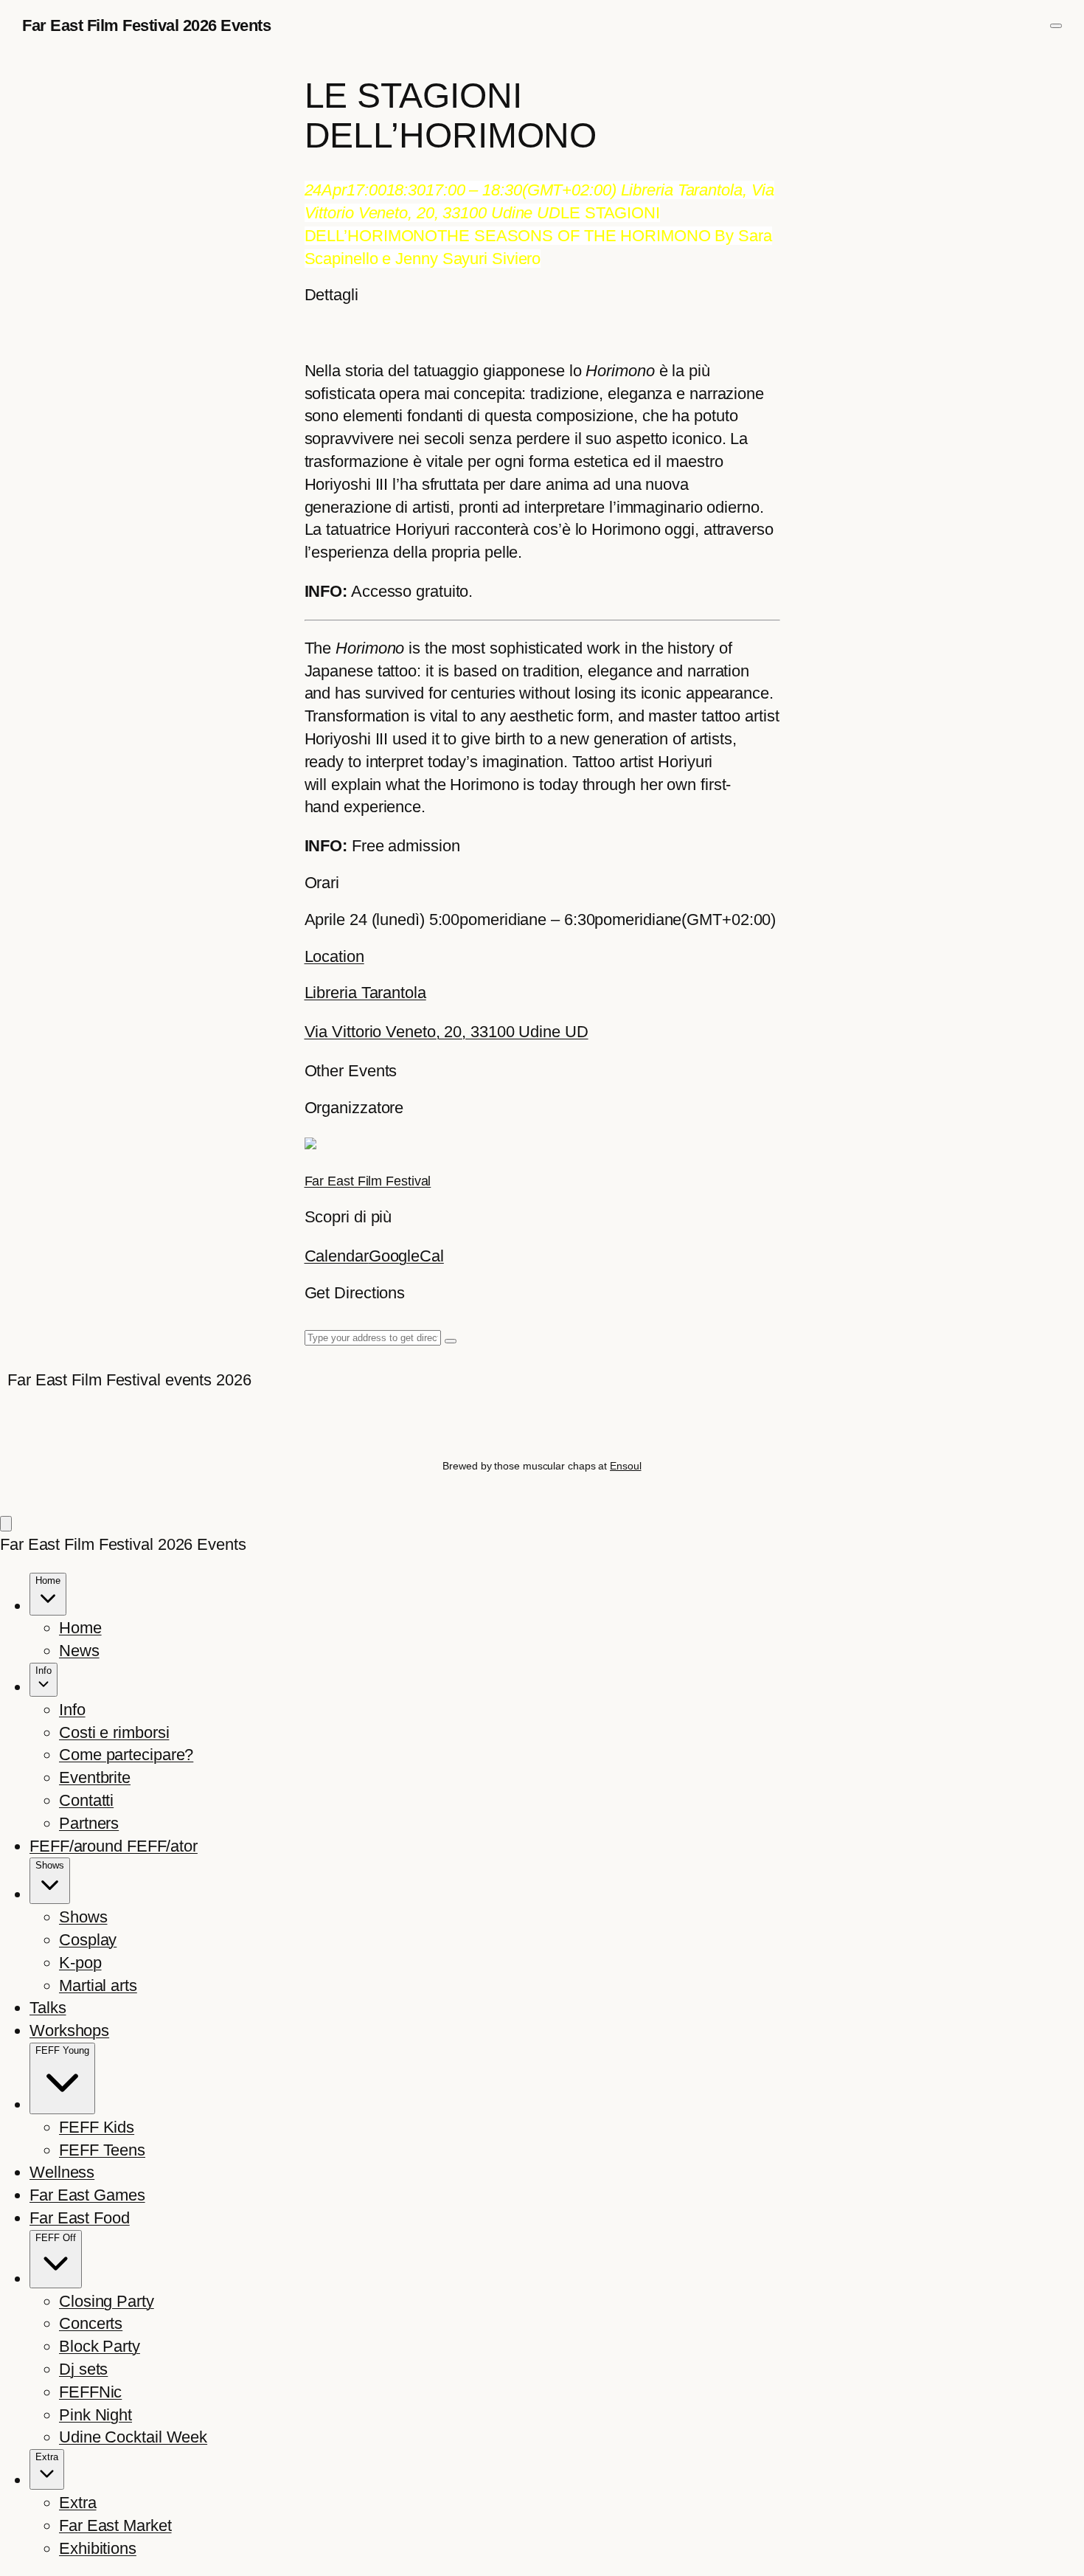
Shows (83, 1917)
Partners (89, 1823)
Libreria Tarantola (365, 993)
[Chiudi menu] (6, 1524)
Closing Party (107, 2301)
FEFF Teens (102, 2150)
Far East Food (80, 2218)
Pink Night (95, 2415)
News (79, 1651)
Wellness (62, 2172)
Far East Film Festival (368, 1181)
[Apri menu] (1056, 26)
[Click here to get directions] (451, 1341)
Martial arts (98, 1985)
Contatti (86, 1800)
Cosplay (88, 1940)
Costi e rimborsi (114, 1732)
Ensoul (625, 1466)
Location (334, 956)
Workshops (69, 2030)
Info (72, 1710)
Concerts (91, 2323)
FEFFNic (90, 2392)
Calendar (337, 1256)
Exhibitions (98, 2548)
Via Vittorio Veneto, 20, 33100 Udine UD (447, 1032)
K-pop (80, 1963)
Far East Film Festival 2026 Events (146, 25)
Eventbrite (95, 1777)
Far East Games (87, 2195)
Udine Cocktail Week (133, 2437)
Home (80, 1628)
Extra (78, 2503)
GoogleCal (406, 1256)
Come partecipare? (126, 1755)
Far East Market (115, 2525)
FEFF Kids (97, 2127)
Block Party (100, 2346)
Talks (48, 2008)
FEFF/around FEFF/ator (114, 1846)
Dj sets (83, 2369)
